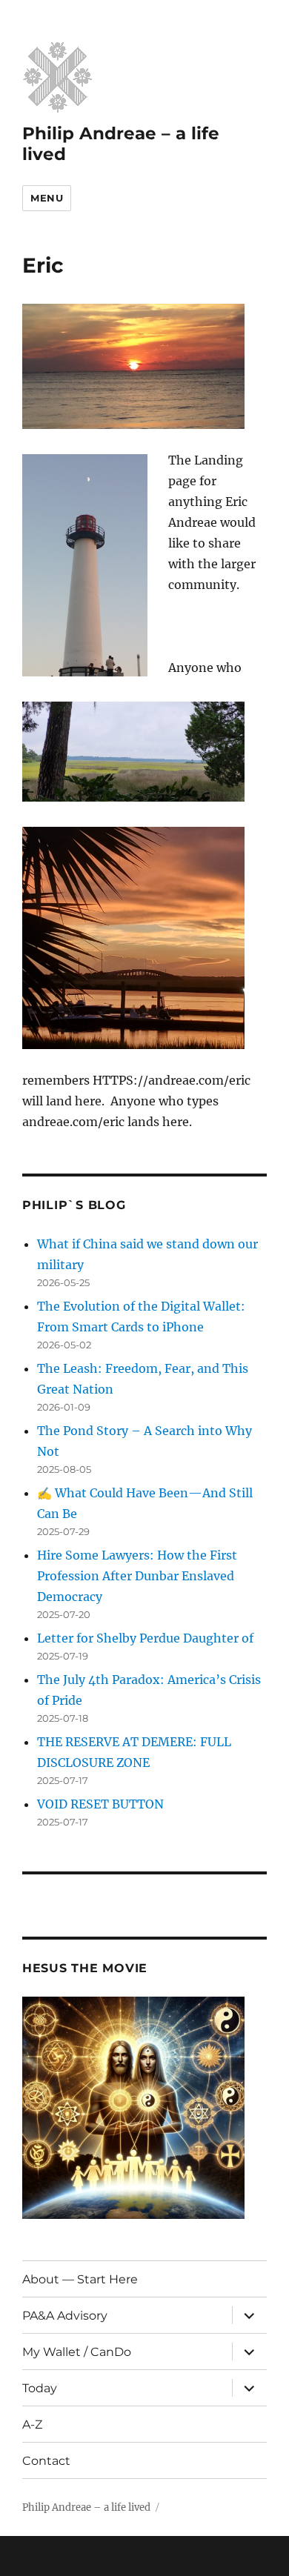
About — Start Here (80, 2279)
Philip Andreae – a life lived (86, 2507)
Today (40, 2388)
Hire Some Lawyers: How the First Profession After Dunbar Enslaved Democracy (137, 1576)
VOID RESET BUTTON (100, 1804)
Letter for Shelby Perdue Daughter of (145, 1638)
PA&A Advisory (65, 2316)
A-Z (32, 2424)
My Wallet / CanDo (77, 2352)
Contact (46, 2461)
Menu (47, 198)
